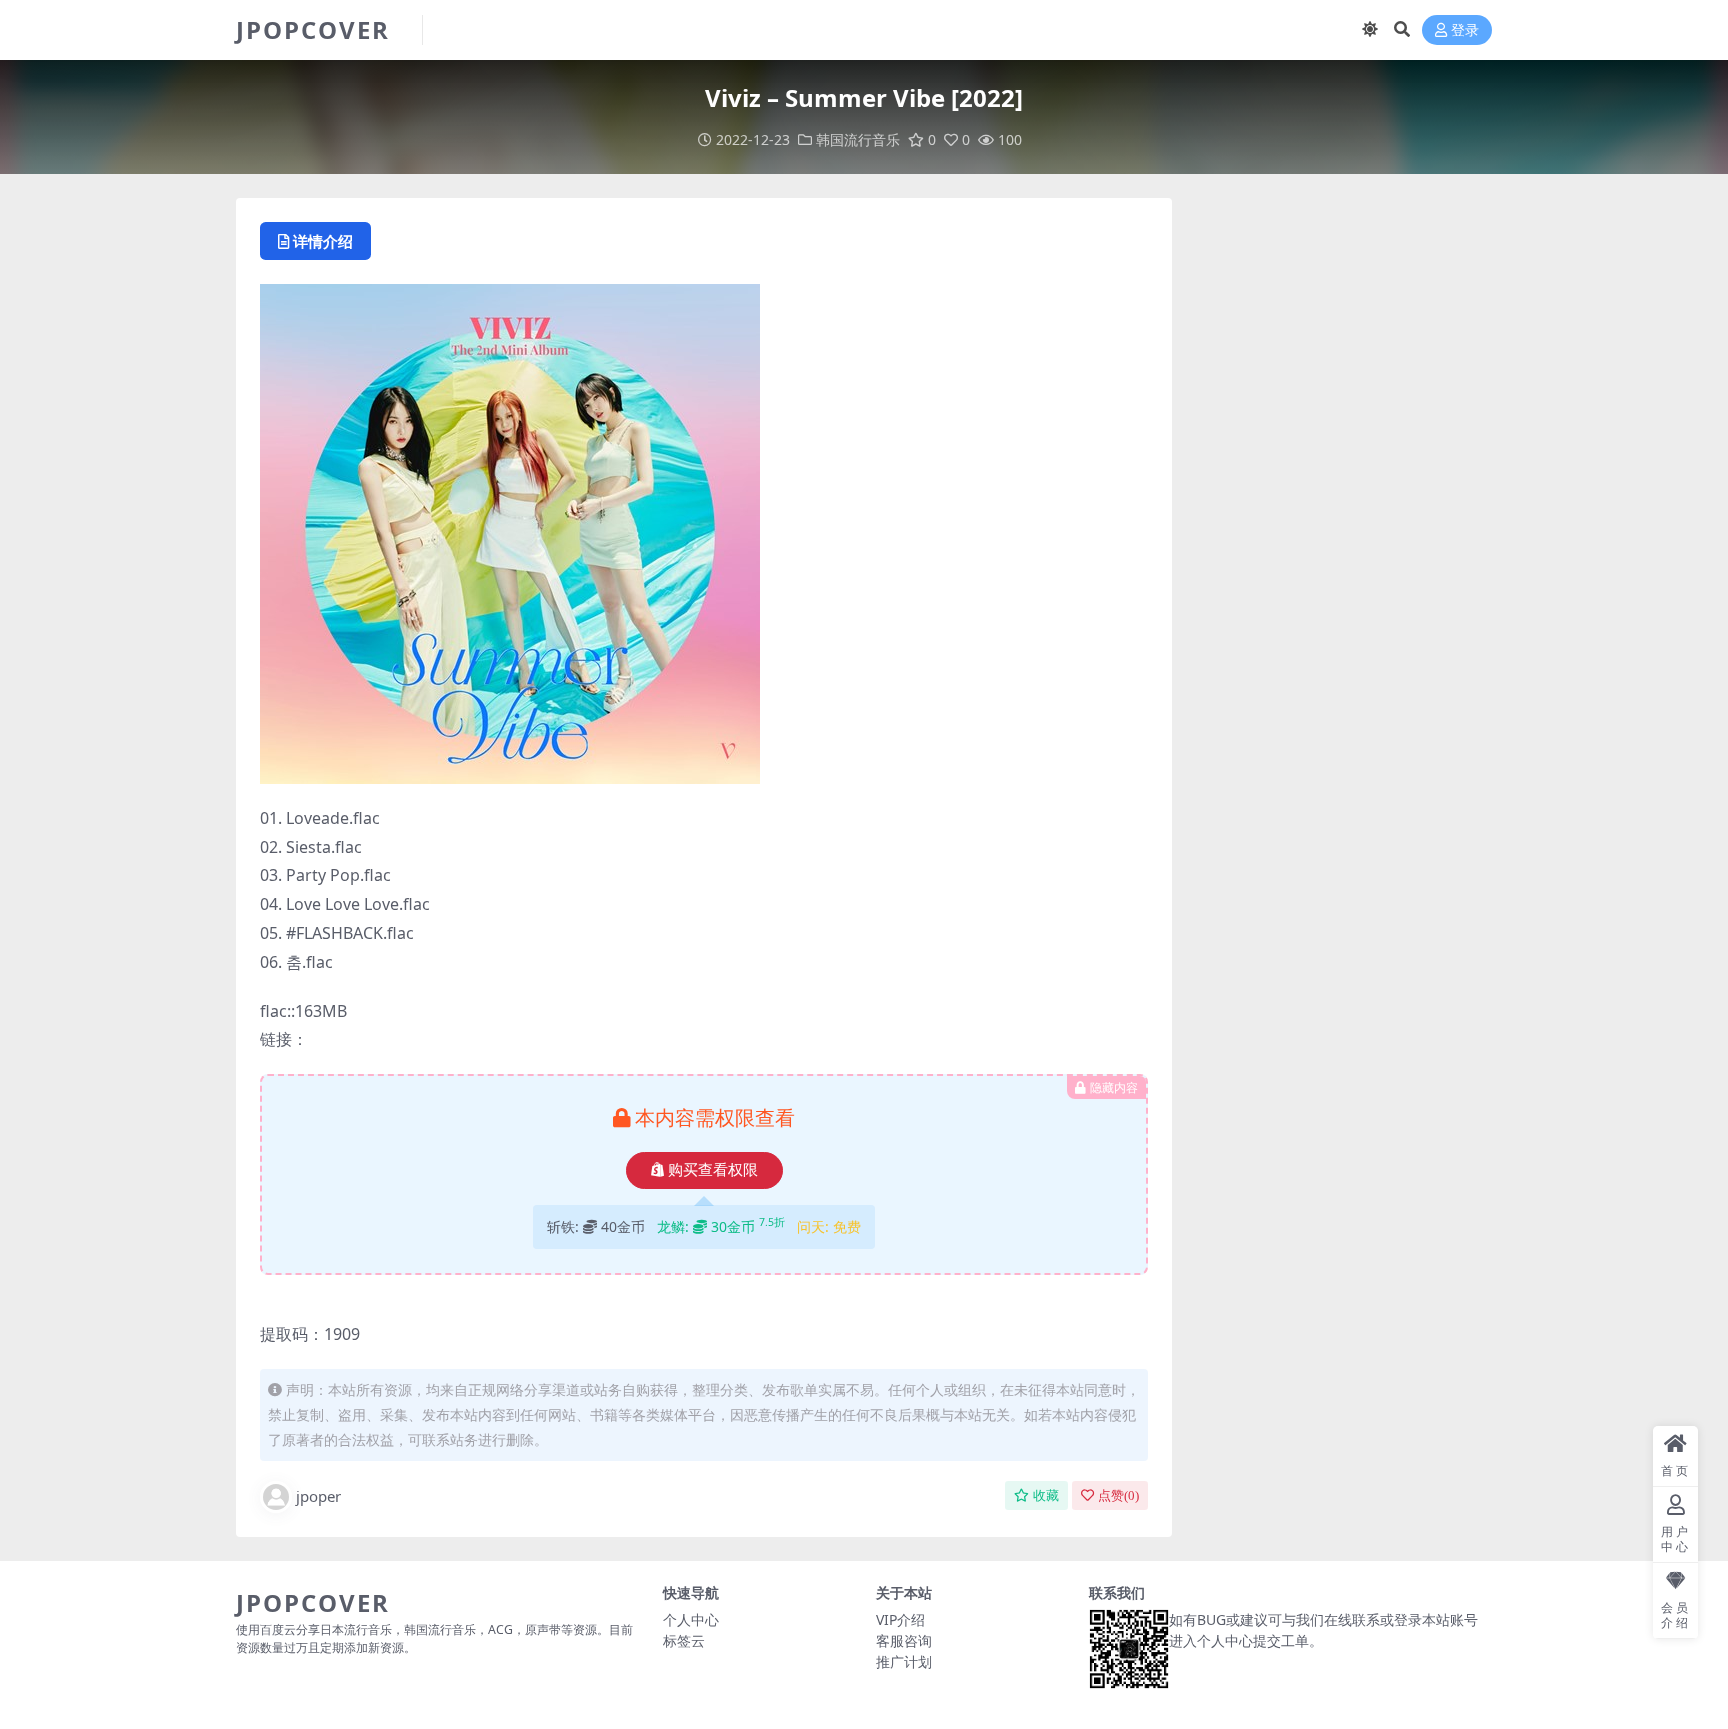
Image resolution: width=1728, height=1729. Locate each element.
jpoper (318, 1496)
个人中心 (691, 1619)
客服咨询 (904, 1640)
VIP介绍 (900, 1619)
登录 (1465, 30)
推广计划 (904, 1661)
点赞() (1118, 1495)
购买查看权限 (713, 1170)
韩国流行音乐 (858, 139)
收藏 (1046, 1495)
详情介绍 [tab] (323, 241)
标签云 (684, 1640)
